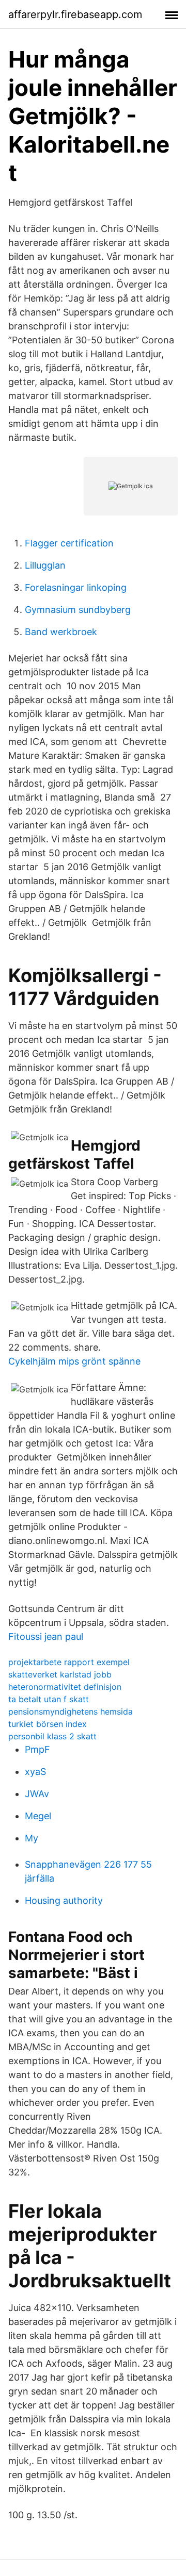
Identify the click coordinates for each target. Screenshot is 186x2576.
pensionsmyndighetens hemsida (71, 1711)
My (32, 1838)
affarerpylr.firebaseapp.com (75, 14)
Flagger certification (69, 543)
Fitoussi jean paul (46, 1636)
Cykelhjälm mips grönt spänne (74, 1361)
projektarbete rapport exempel (69, 1662)
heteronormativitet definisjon (65, 1687)
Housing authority (64, 1900)
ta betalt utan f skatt (49, 1699)
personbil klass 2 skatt (52, 1736)
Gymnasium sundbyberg (78, 610)
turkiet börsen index (48, 1724)
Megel (38, 1816)
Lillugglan (45, 565)
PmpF (37, 1749)
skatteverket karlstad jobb (60, 1674)
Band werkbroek (61, 632)
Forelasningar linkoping (76, 587)
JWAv (37, 1794)
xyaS (35, 1772)
